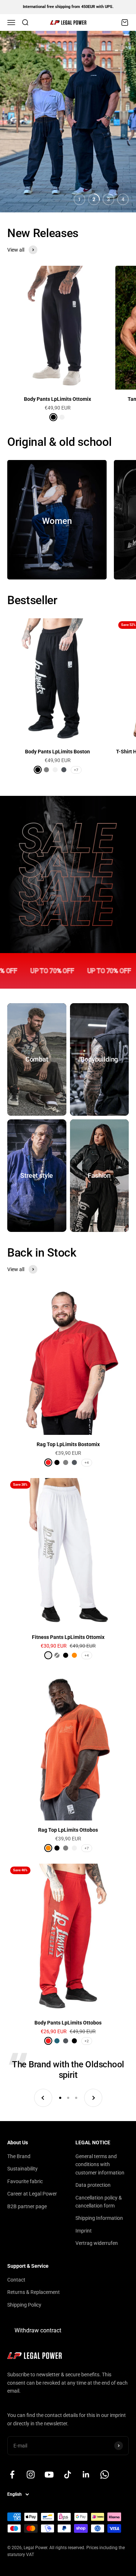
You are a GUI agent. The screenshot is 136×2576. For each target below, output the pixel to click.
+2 (87, 2041)
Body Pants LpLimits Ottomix (57, 399)
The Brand (19, 2156)
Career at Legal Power (32, 2194)
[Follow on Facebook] (12, 2475)
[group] (68, 122)
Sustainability (22, 2169)
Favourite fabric (25, 2181)
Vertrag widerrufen (97, 2243)
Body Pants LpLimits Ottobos (68, 2023)
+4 (87, 1463)
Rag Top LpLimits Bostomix (68, 1444)
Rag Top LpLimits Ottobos (68, 1830)
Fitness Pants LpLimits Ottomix (68, 1637)
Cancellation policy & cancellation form (99, 2202)
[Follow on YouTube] (49, 2475)
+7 (76, 770)
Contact (16, 2280)
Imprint (84, 2231)
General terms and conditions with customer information (100, 2164)
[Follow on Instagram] (31, 2475)
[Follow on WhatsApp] (105, 2475)
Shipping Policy (24, 2305)
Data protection (93, 2185)
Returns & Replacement (34, 2292)
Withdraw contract (38, 2330)
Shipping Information (99, 2218)
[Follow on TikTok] (68, 2475)
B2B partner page (27, 2206)
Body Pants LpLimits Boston (57, 752)
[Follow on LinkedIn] (86, 2475)
